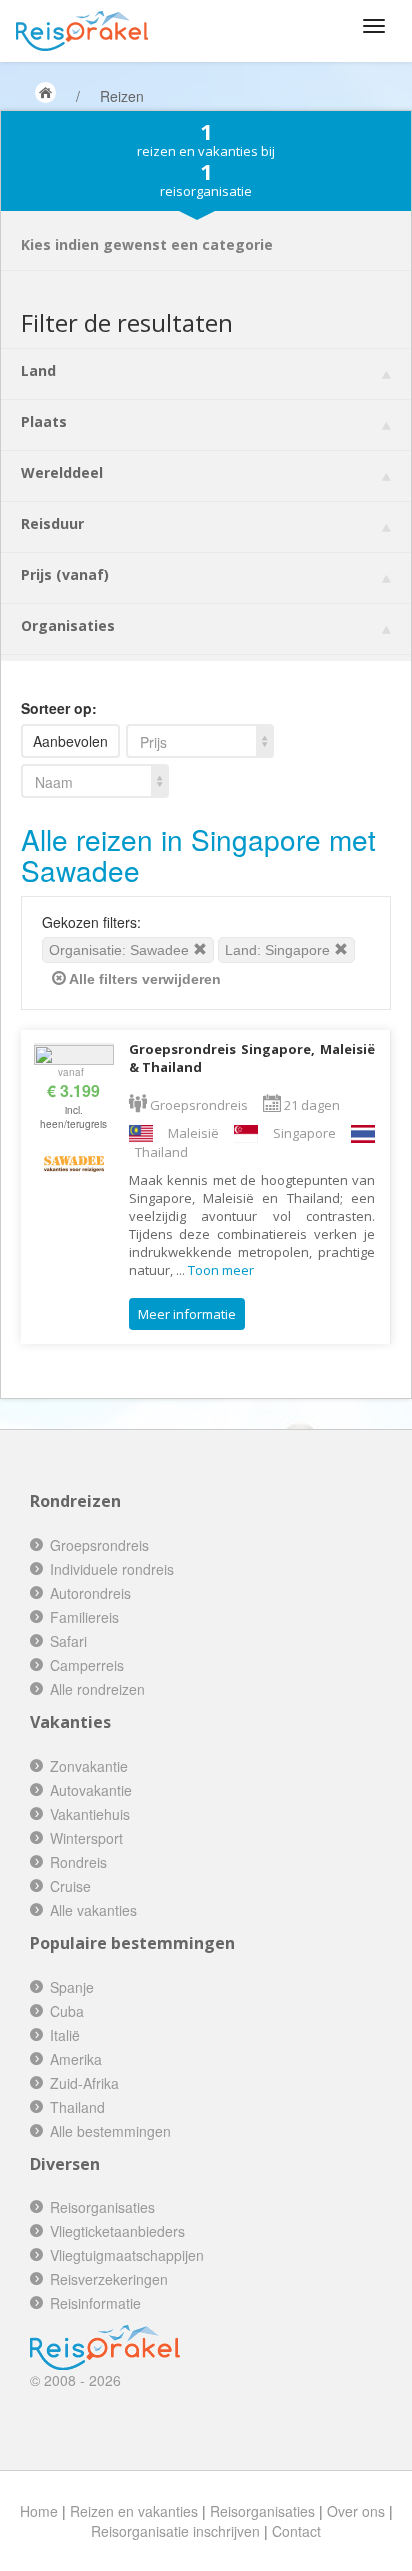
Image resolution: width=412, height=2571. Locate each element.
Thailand (77, 2107)
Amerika (76, 2059)
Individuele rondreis (112, 1569)
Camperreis (87, 1665)
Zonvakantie (89, 1766)
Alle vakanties (93, 1910)
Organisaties (68, 625)
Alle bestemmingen (110, 2131)
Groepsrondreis (99, 1545)
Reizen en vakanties (134, 2511)
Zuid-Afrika (84, 2083)
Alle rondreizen (97, 1689)
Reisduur (52, 523)
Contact (296, 2531)
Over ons (356, 2511)
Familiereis (84, 1617)
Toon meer (221, 1270)
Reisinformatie (95, 2303)
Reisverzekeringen (109, 2279)
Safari (68, 1641)
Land (38, 370)
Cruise (70, 1886)
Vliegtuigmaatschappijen (127, 2255)
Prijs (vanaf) (65, 574)
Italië (65, 2035)
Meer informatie (187, 1314)
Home (39, 2511)
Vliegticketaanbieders (117, 2231)
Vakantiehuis (90, 1814)
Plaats (44, 421)
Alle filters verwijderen (143, 979)
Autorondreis (90, 1593)
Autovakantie (91, 1790)
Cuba (67, 2011)
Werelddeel (62, 472)
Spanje (72, 1987)
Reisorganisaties (102, 2207)
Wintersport (86, 1838)
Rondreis (78, 1862)
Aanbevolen (70, 741)
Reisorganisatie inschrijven (175, 2531)
